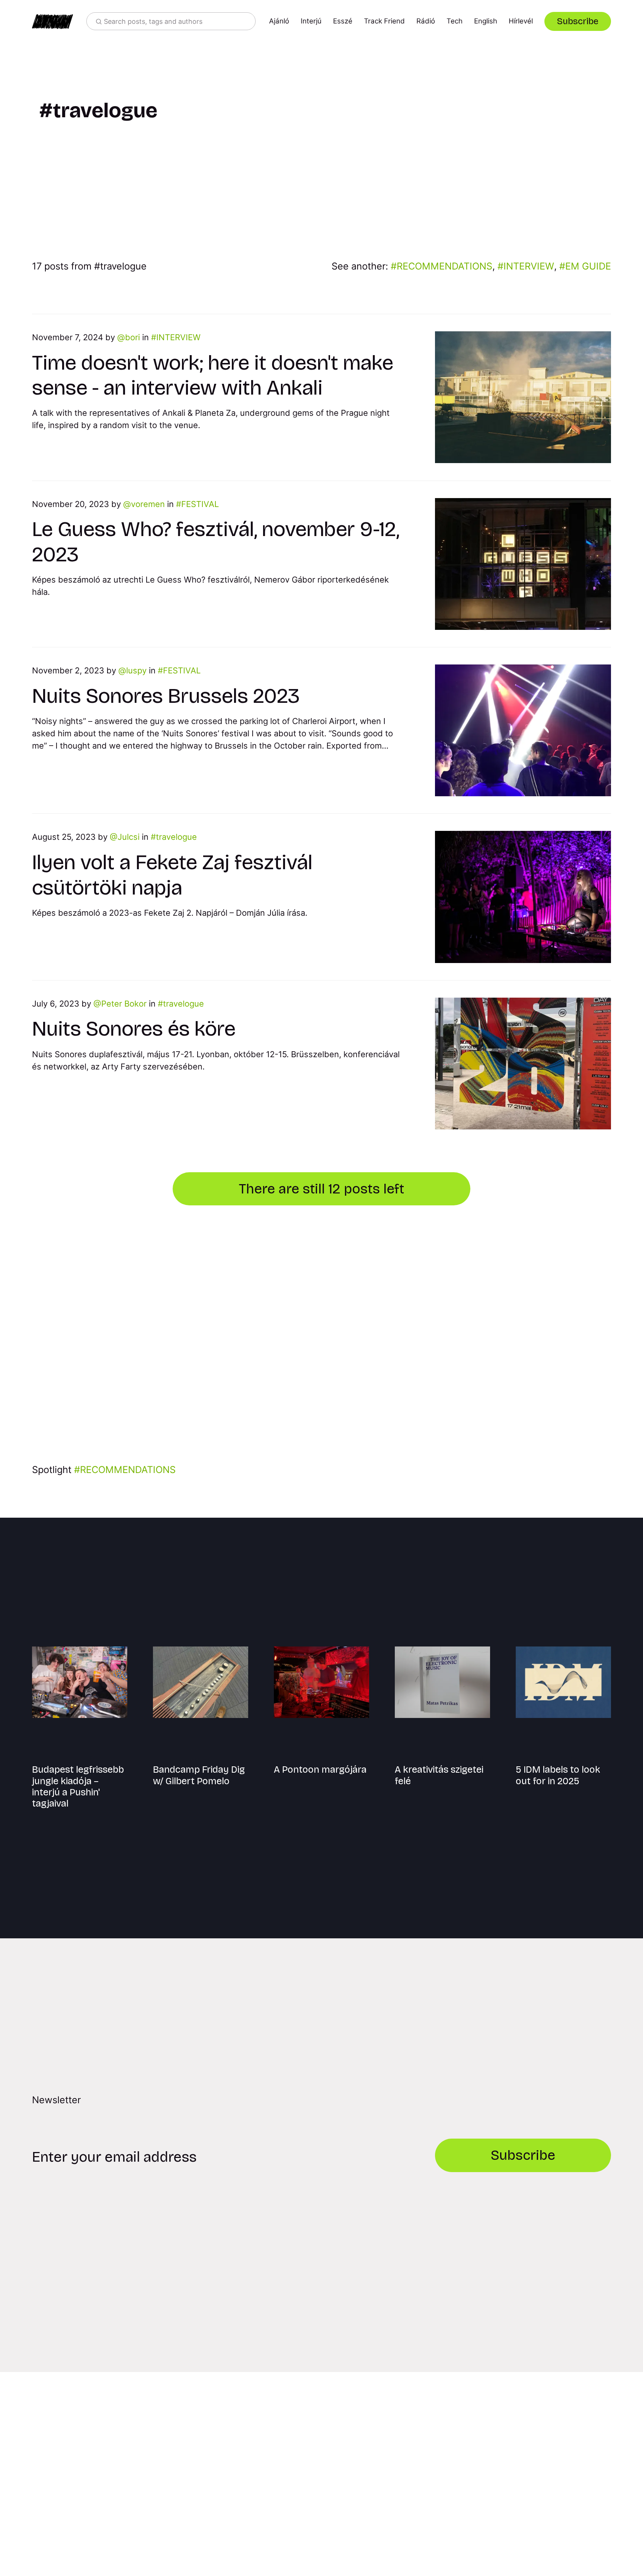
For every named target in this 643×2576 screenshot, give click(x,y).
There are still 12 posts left (321, 1189)
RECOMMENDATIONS (444, 266)
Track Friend (384, 21)
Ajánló (279, 21)
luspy (136, 670)
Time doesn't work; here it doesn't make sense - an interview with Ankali (213, 375)
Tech (455, 21)
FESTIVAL (200, 504)
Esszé (343, 21)
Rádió (426, 21)
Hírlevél (521, 21)
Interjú (311, 21)
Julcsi (129, 837)
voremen (148, 504)
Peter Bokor (124, 1004)
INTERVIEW (529, 266)
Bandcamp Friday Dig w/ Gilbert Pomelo (199, 1775)
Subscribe (578, 21)
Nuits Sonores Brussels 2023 (166, 696)
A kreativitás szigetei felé (439, 1775)
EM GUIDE (588, 266)
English (486, 21)
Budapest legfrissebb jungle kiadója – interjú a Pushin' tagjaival (78, 1786)
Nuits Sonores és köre (134, 1029)
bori (132, 337)
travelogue (176, 837)
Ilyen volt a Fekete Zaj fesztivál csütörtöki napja (172, 875)
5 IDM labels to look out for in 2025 (558, 1775)
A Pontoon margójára (320, 1770)
